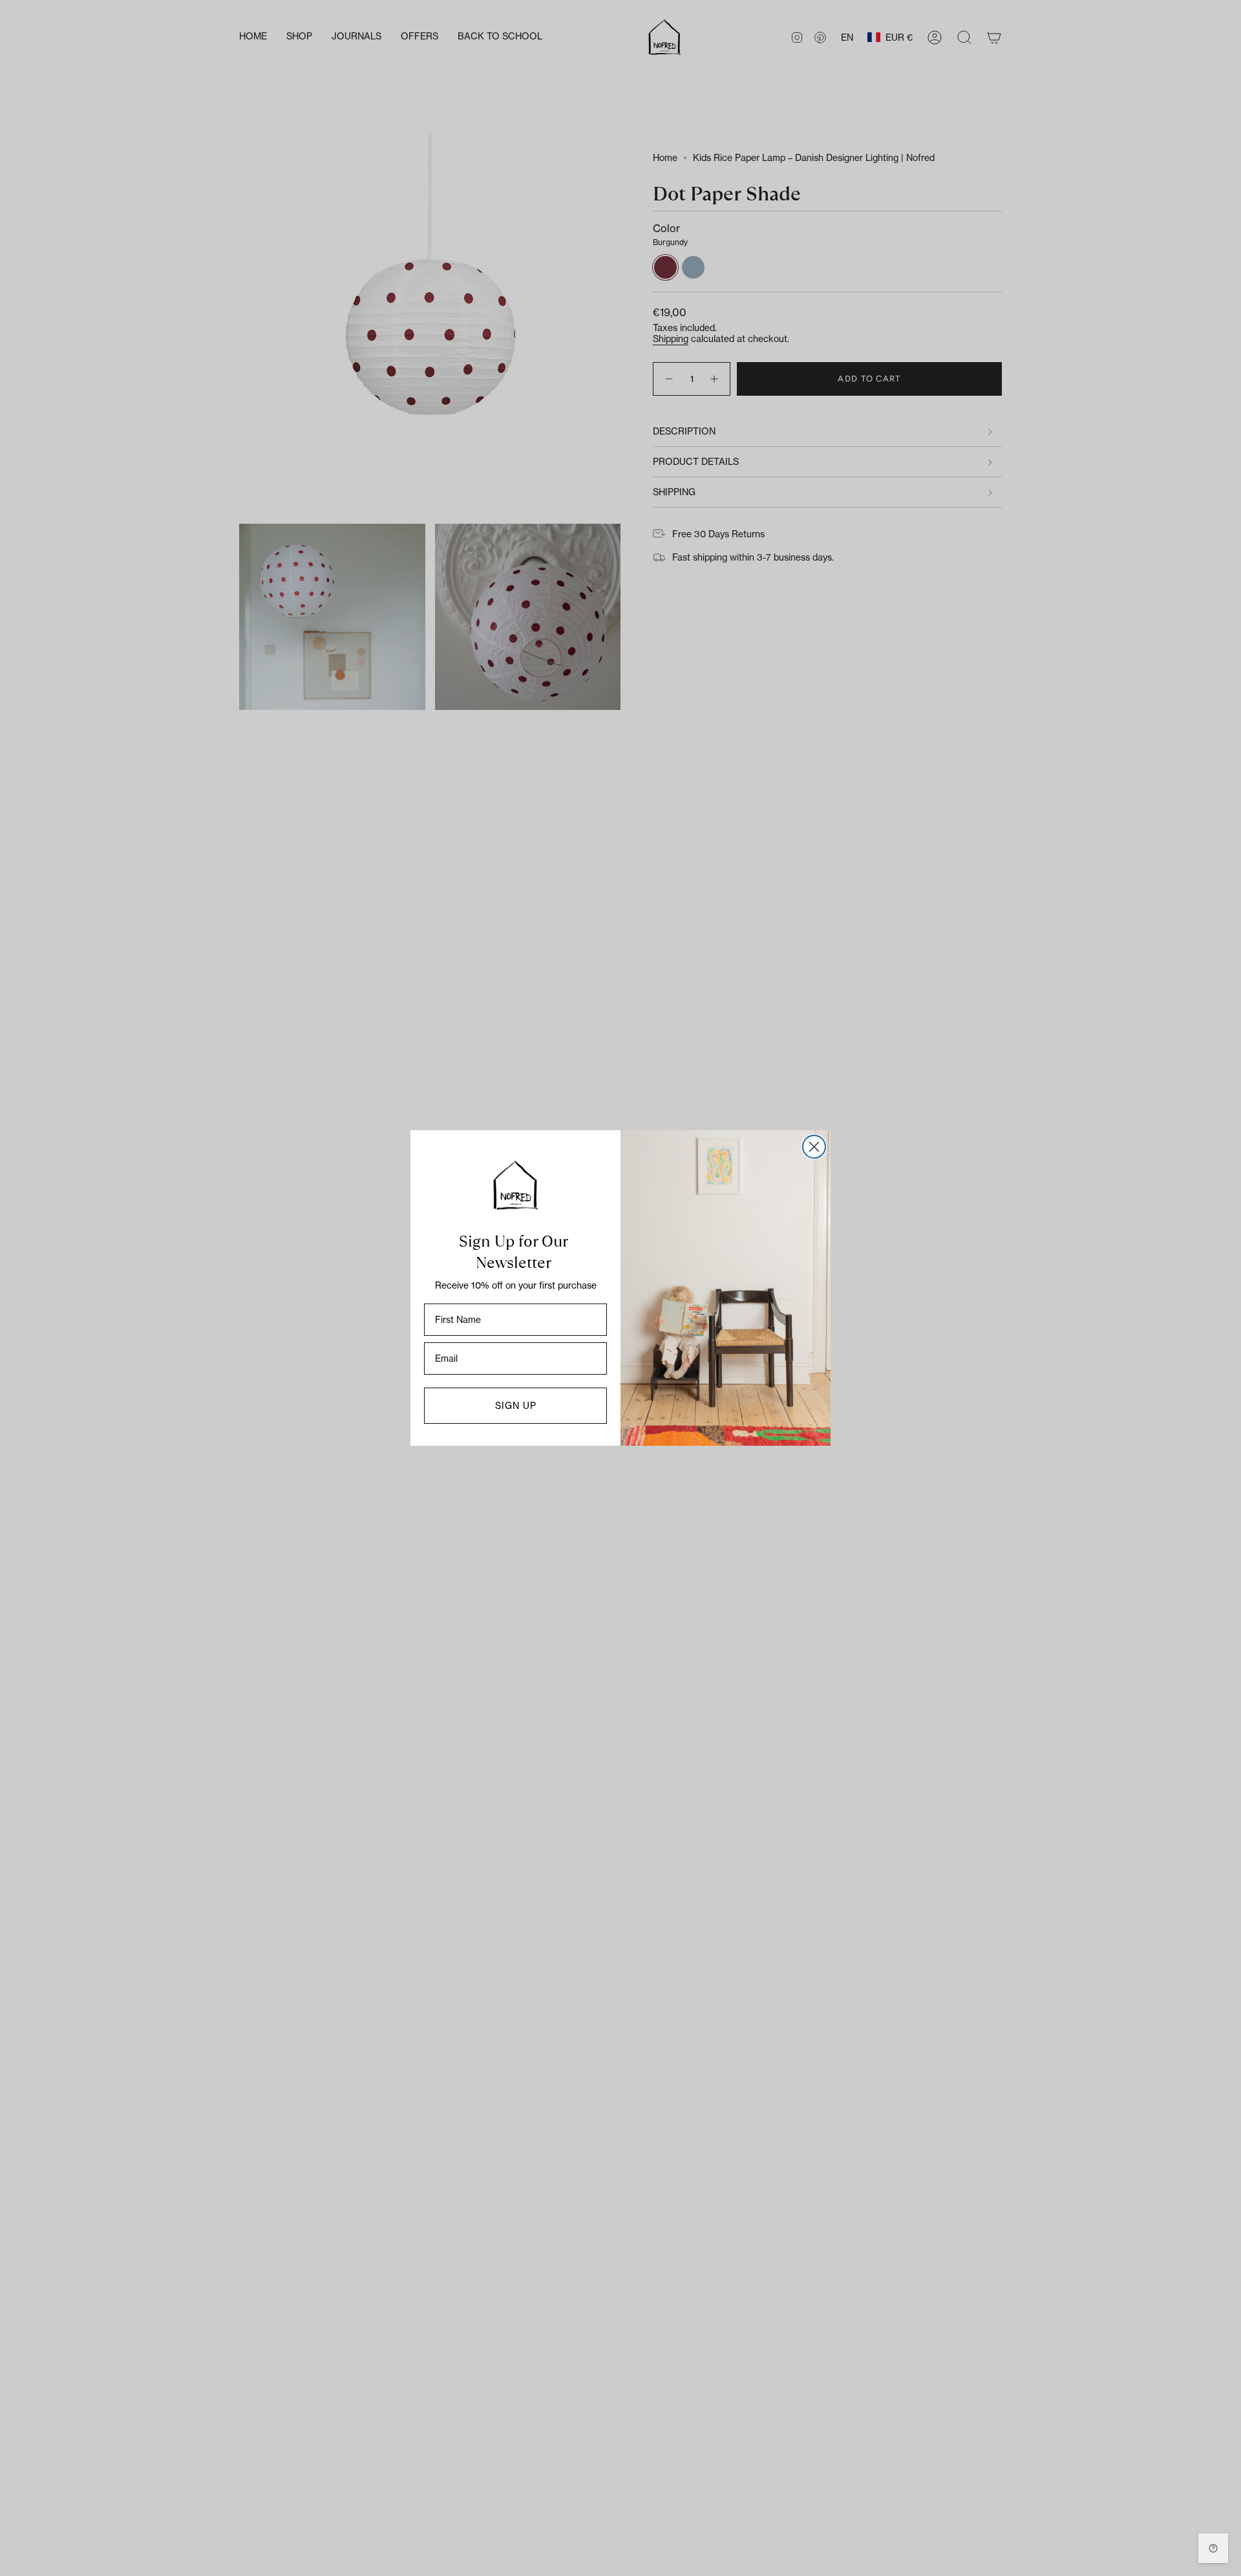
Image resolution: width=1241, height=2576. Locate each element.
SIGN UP (516, 1405)
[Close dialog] (814, 1147)
